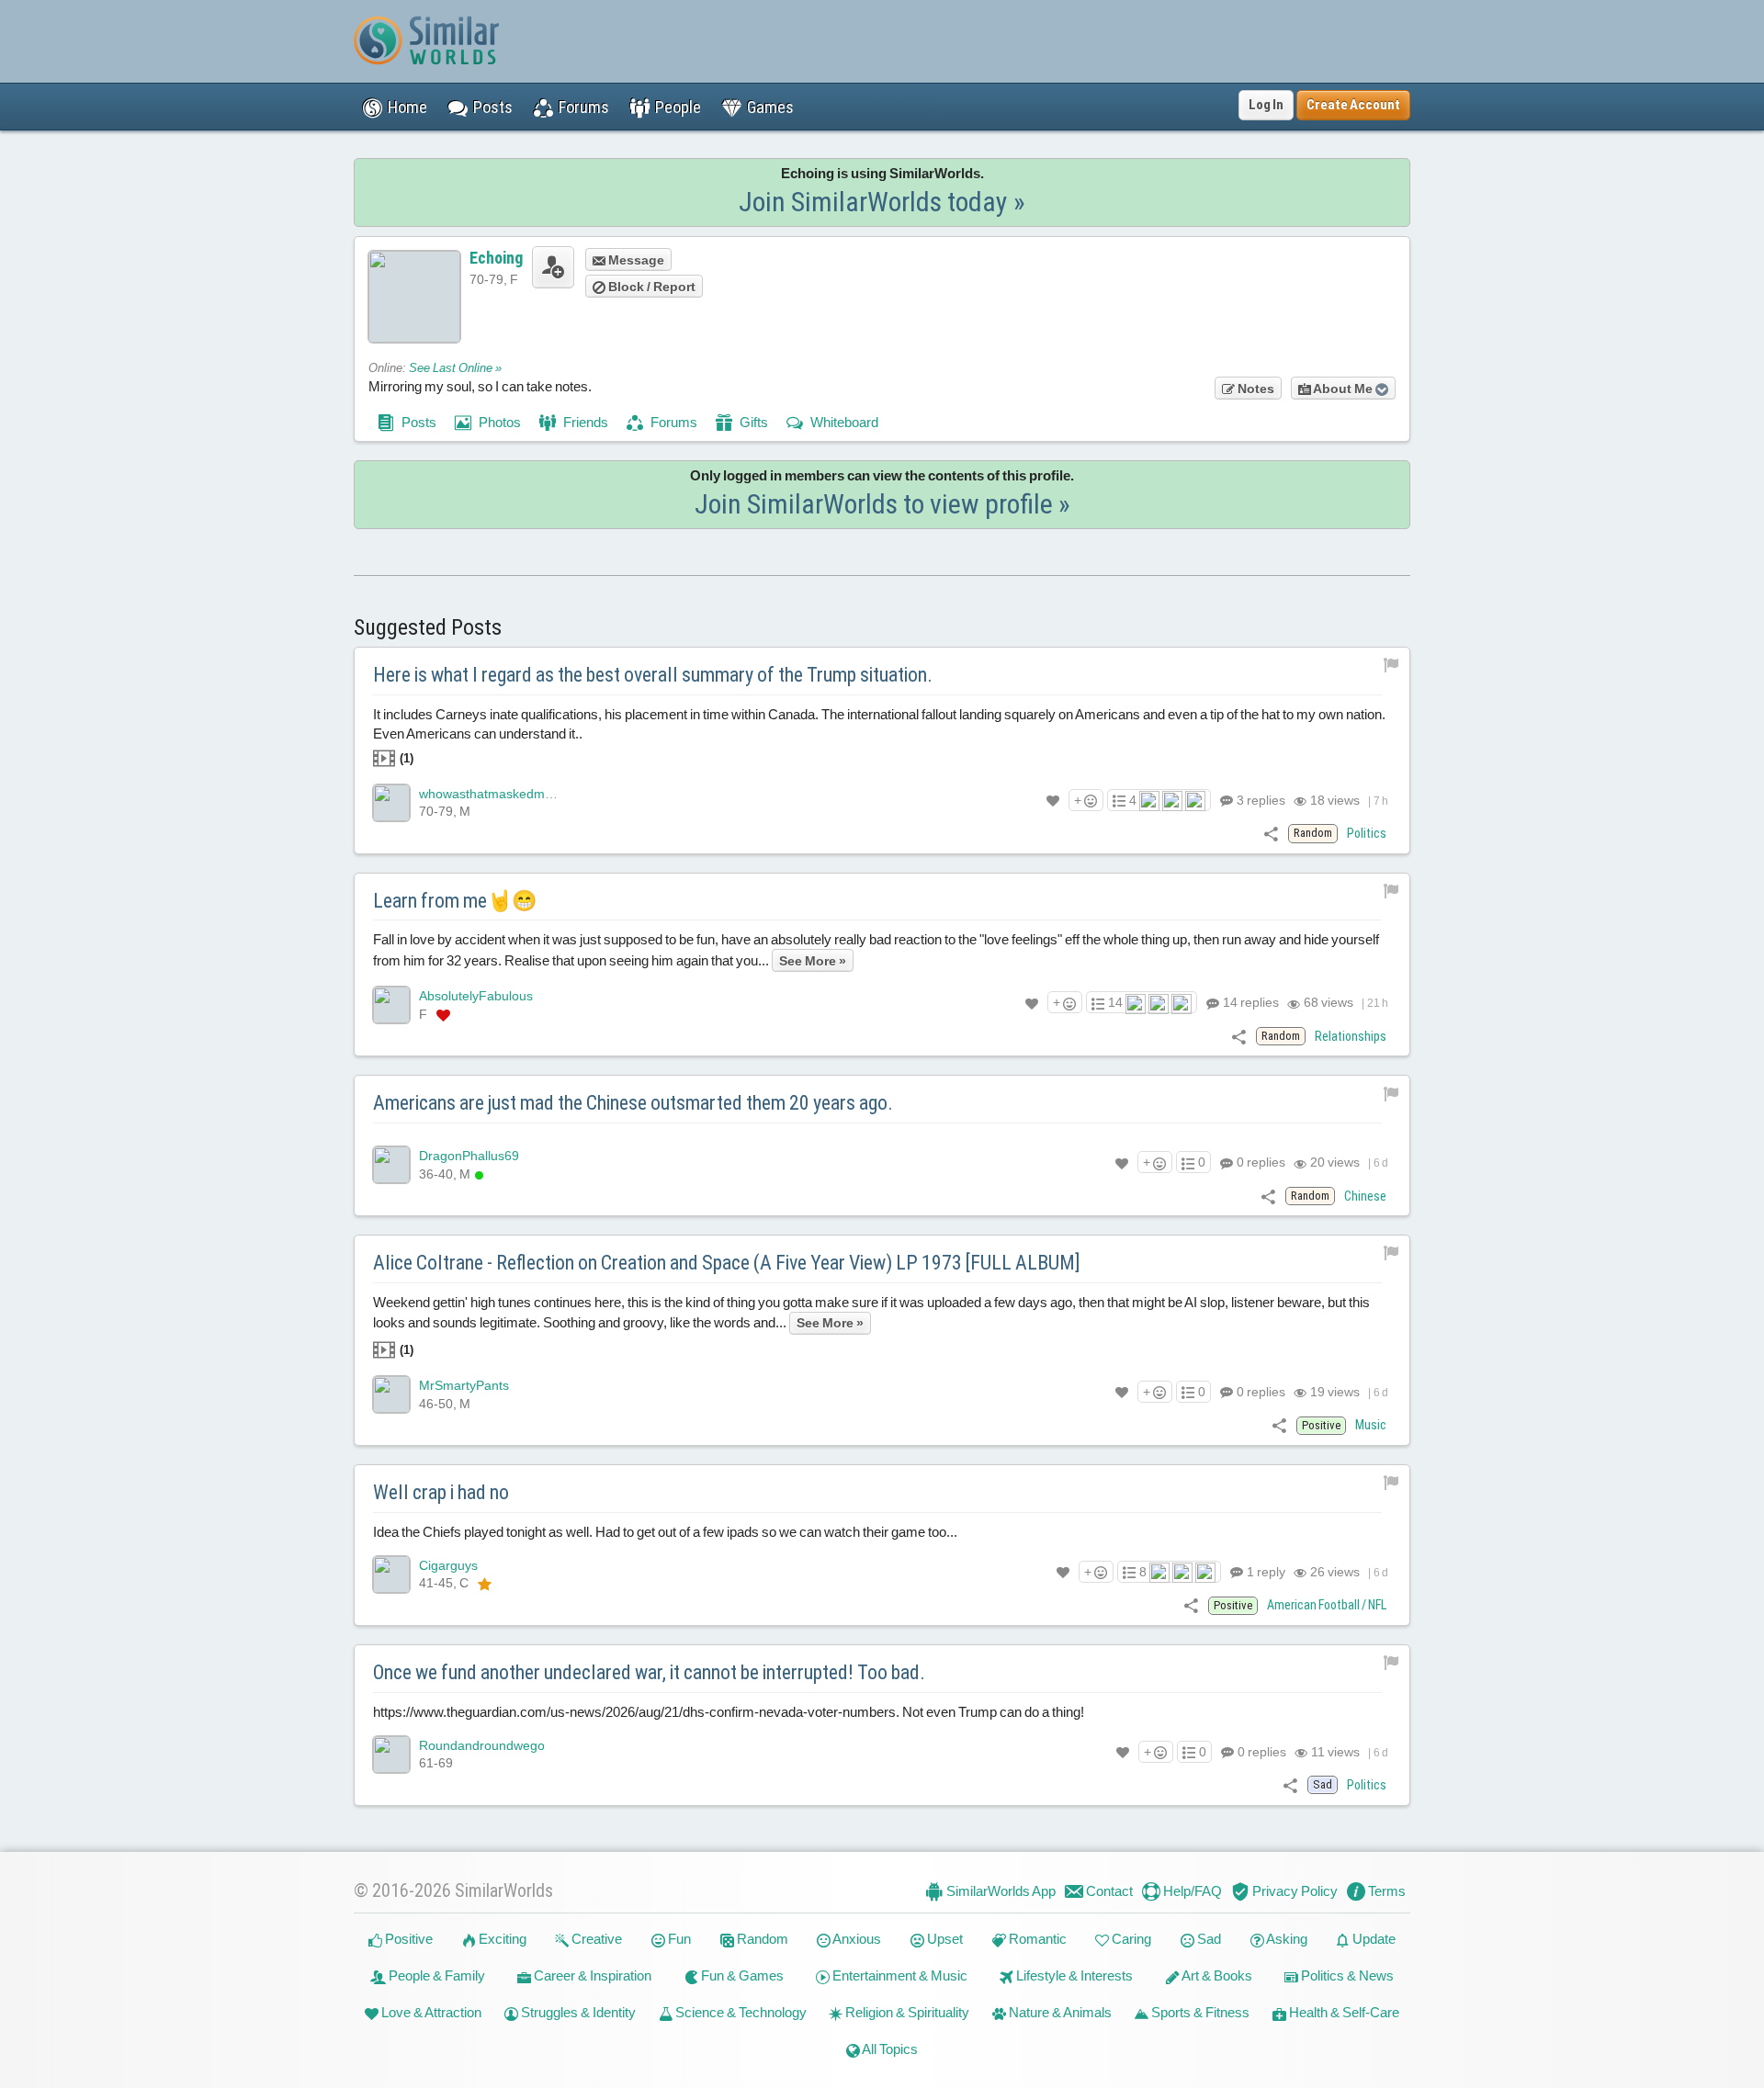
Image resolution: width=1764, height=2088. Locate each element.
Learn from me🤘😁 (455, 901)
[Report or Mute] (1391, 664)
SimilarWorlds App (1000, 1891)
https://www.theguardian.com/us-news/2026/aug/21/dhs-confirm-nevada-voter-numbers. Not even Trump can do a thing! (729, 1712)
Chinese (1365, 1196)
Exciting (501, 1939)
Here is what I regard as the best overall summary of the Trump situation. (653, 675)
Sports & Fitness (1199, 2012)
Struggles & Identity (577, 2012)
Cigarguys (448, 1565)
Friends (584, 422)
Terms (1385, 1891)
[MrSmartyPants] (391, 1394)
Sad (1208, 1939)
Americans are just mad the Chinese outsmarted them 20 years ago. (633, 1103)
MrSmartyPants (464, 1385)
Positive (407, 1939)
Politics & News (1346, 1975)
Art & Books (1216, 1975)
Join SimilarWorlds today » (882, 202)
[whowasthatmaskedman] (391, 803)
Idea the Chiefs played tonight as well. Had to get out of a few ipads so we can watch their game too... (665, 1532)
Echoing (496, 258)
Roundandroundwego (482, 1745)
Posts (418, 422)
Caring (1130, 1939)
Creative (595, 1939)
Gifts (752, 422)
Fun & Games (741, 1975)
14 (1249, 1002)
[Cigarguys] (391, 1574)
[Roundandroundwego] (391, 1755)
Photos (498, 422)
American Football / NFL (1327, 1605)
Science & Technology (740, 2012)
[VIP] (443, 1015)
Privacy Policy (1294, 1891)
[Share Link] (1271, 833)
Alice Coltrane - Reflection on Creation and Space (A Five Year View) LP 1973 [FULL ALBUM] (727, 1263)
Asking (1286, 1939)
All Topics (889, 2049)
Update (1373, 1939)
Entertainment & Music (899, 1975)
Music (1371, 1425)
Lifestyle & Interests (1073, 1975)
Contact (1108, 1891)
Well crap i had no (441, 1492)
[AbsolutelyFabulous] (391, 1005)
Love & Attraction (430, 2012)
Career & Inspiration (591, 1975)
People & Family (435, 1975)
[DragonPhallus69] (391, 1165)
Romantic (1036, 1939)
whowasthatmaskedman (489, 794)
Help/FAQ (1191, 1891)
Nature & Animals (1059, 2012)
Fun (678, 1939)
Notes (1255, 389)
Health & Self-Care (1343, 2012)
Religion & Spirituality (906, 2012)
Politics (1367, 833)
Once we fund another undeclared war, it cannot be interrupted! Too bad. (649, 1672)
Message (635, 260)
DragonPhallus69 (469, 1156)
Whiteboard (843, 422)
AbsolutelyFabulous (476, 996)
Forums (673, 422)
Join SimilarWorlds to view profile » (882, 504)
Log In (1266, 105)
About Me (1343, 389)
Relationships (1351, 1036)
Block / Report (650, 287)
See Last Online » (455, 368)
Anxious (856, 1939)
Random (761, 1939)
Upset (944, 1939)
